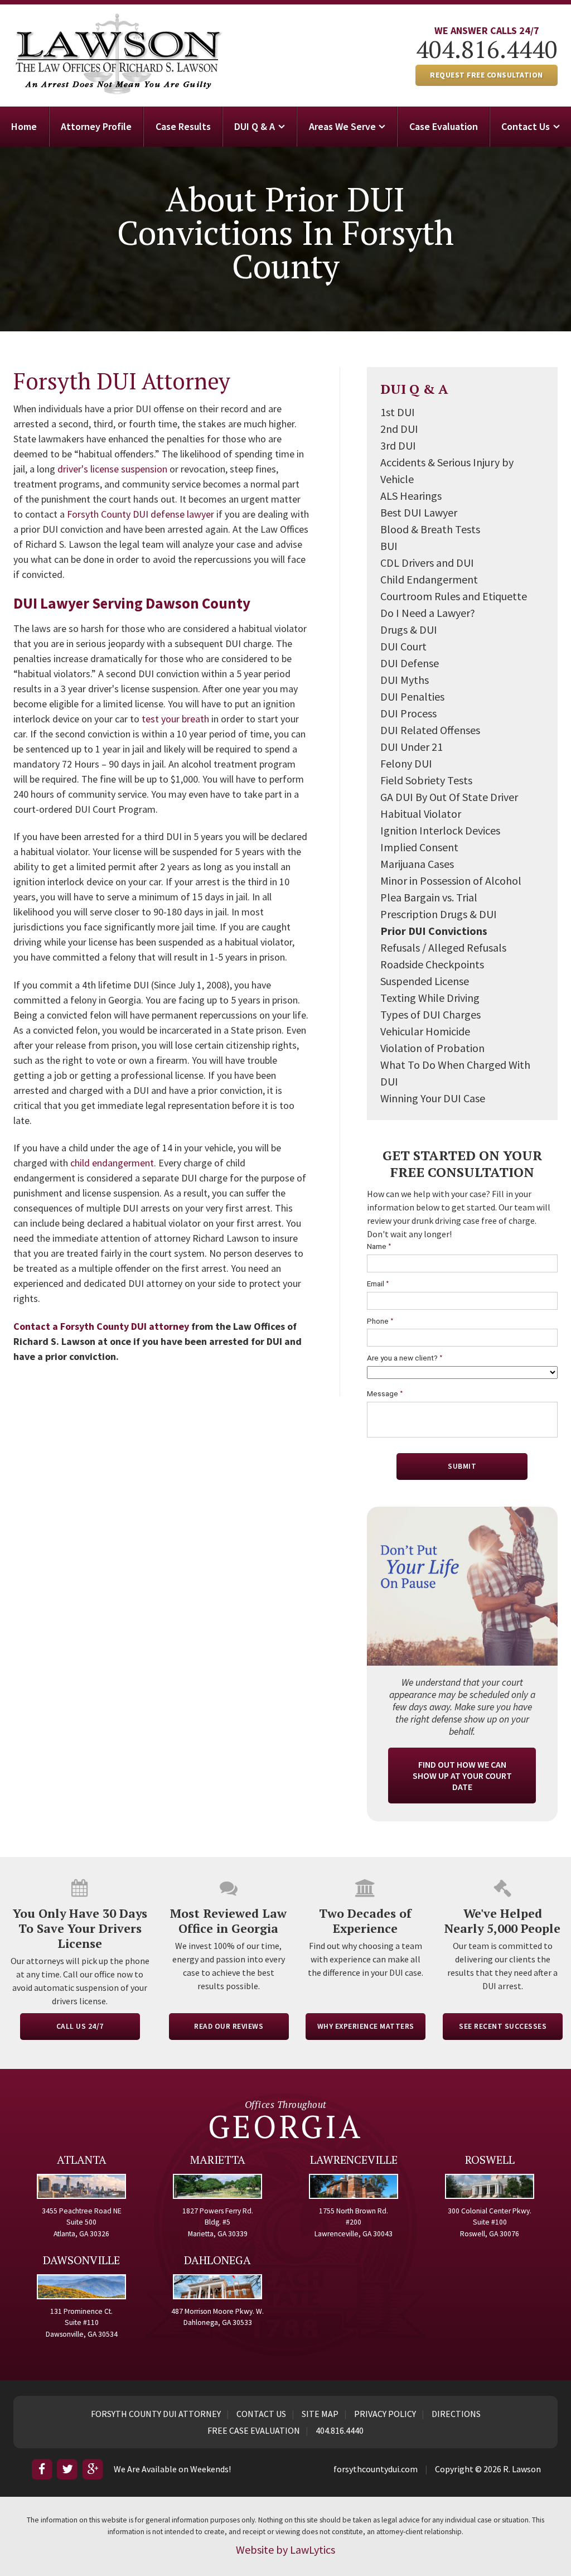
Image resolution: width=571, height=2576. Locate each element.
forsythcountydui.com (376, 2469)
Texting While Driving (430, 998)
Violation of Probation (432, 1048)
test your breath (175, 719)
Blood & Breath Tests (430, 529)
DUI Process (408, 713)
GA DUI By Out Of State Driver (449, 797)
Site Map (320, 2414)
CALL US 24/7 (80, 2026)
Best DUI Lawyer (419, 512)
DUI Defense (410, 663)
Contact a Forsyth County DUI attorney (101, 1326)
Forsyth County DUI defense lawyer (141, 514)
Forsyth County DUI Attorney (156, 2414)
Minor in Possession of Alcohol (451, 881)
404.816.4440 (487, 49)
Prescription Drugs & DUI (439, 914)
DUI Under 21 (412, 747)
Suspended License (425, 981)
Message (385, 1394)
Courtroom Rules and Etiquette (454, 596)
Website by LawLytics (285, 2550)
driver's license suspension (112, 469)
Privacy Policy (385, 2414)
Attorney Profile (96, 126)
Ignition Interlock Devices (440, 830)
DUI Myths (405, 680)
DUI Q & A (255, 126)
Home (24, 126)
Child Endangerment (429, 579)
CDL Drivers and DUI (427, 563)
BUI (389, 546)
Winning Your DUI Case (433, 1098)
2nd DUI (399, 429)
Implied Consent (419, 847)
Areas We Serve (342, 126)
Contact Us (526, 126)
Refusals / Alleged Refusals (443, 947)
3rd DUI (398, 445)
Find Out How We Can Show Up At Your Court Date (462, 1776)
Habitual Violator (421, 814)
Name (379, 1246)
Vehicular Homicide (425, 1031)
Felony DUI (406, 763)
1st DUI (398, 412)
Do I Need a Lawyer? (428, 613)
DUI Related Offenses (430, 730)
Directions (456, 2414)
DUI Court (403, 646)
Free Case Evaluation (254, 2430)
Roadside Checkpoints (432, 964)
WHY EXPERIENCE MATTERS (366, 2026)
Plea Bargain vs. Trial (429, 897)
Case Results (183, 126)
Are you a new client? (405, 1358)
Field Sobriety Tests (426, 780)
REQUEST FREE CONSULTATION (487, 75)
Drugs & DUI (409, 629)
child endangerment (112, 1163)
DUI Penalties (412, 696)
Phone (380, 1321)
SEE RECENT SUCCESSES (503, 2026)
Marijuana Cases (417, 864)
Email (378, 1284)
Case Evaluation (444, 126)
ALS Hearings (411, 496)
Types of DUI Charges (430, 1014)
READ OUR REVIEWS (229, 2026)
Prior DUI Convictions (434, 931)
